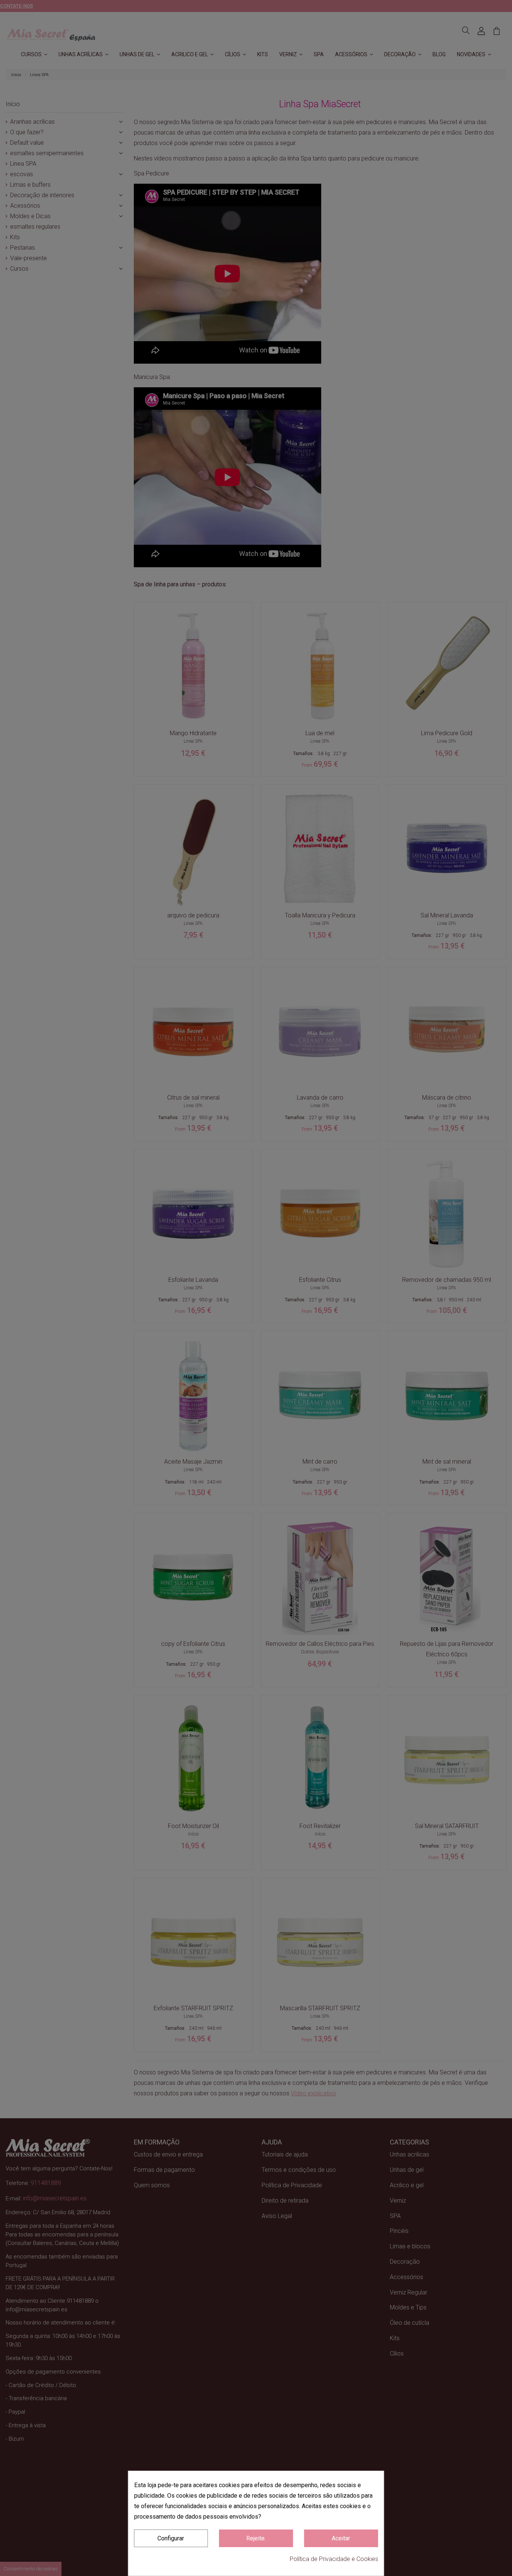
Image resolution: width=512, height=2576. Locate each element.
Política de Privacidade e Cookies (334, 2559)
